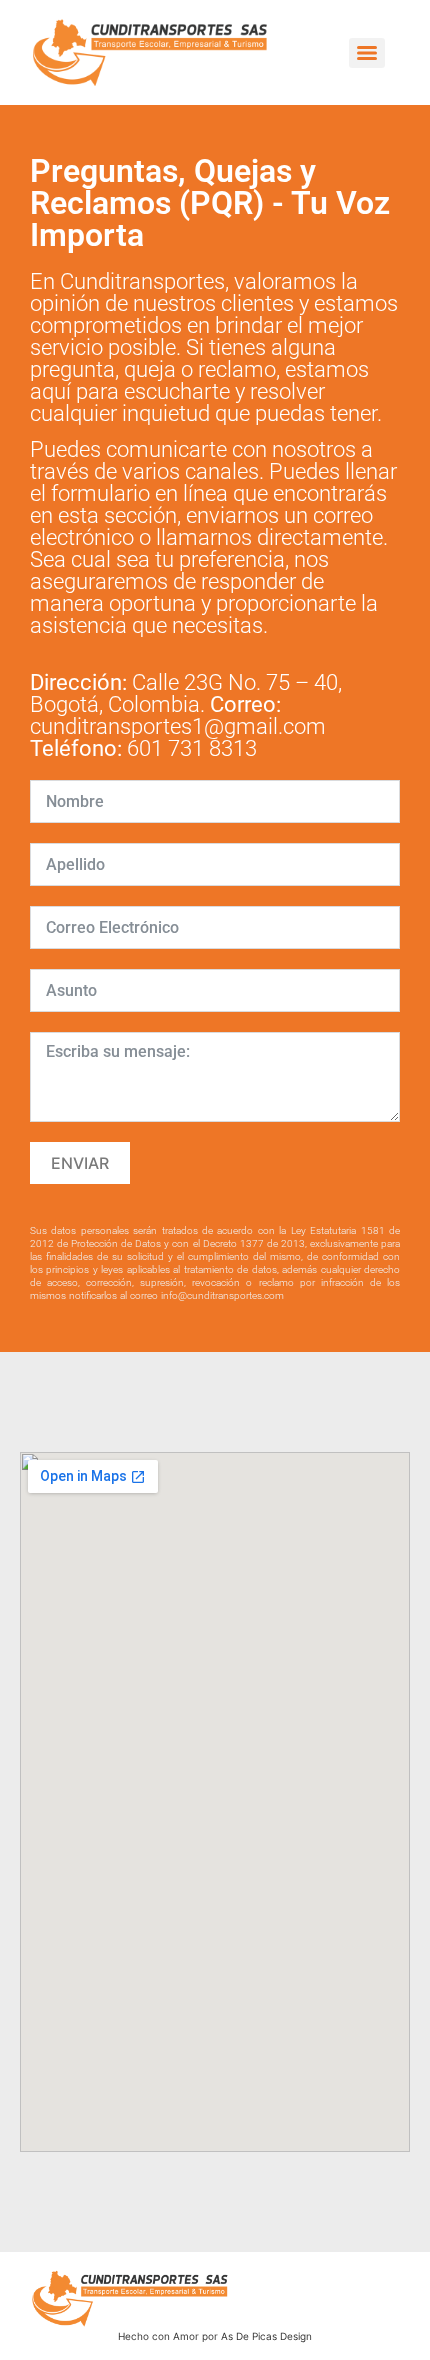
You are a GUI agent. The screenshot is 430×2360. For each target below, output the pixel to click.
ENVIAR (80, 1163)
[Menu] (367, 53)
